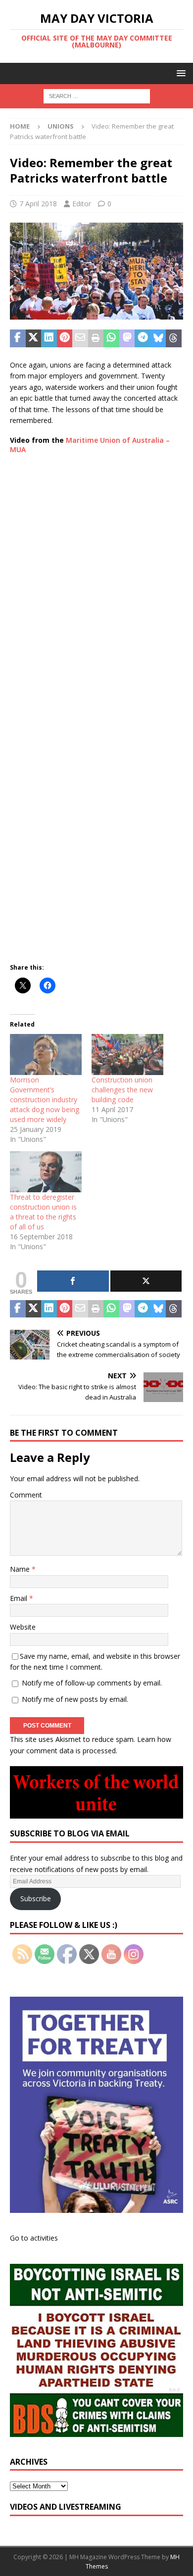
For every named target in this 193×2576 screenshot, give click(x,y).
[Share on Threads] (174, 338)
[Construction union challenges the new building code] (127, 1054)
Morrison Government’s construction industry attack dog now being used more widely (45, 1100)
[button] (179, 73)
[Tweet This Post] (34, 338)
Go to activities (34, 2238)
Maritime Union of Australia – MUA (90, 445)
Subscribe (36, 1898)
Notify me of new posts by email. (75, 1699)
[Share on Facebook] (18, 338)
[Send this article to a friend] (80, 338)
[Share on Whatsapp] (111, 338)
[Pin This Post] (65, 338)
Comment (26, 1495)
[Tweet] (146, 1281)
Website (23, 1627)
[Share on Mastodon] (127, 338)
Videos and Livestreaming (66, 2507)
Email (20, 1598)
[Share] (73, 1281)
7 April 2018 (38, 204)
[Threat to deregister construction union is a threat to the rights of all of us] (46, 1172)
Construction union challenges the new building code (122, 1090)
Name (21, 1569)
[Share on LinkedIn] (49, 338)
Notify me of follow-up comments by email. (92, 1683)
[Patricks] (96, 314)
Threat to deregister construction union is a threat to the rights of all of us (43, 1212)
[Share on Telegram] (143, 338)
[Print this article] (96, 338)
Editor (82, 204)
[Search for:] (97, 96)
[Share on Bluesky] (158, 338)
